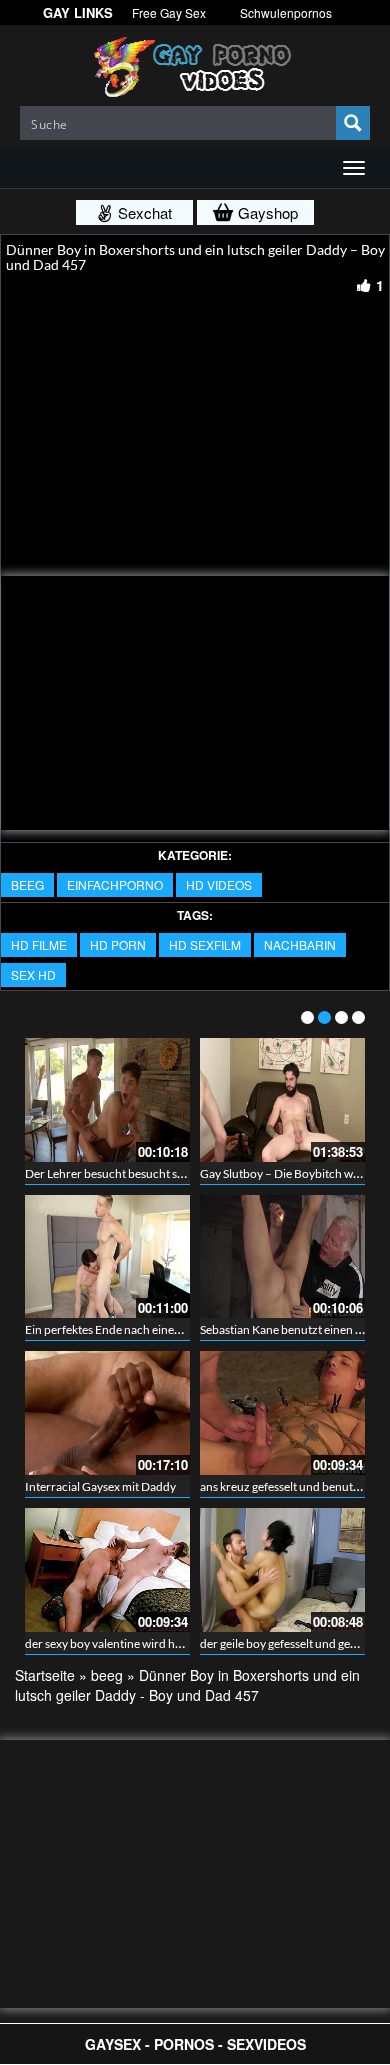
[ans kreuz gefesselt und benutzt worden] (282, 1413)
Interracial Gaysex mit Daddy (100, 1486)
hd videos (219, 884)
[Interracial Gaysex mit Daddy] (107, 1413)
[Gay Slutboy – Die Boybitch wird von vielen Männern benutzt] (282, 1100)
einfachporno (115, 884)
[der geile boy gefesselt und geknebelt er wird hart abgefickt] (282, 1570)
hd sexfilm (205, 944)
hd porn (118, 944)
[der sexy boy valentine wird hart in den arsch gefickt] (107, 1570)
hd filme (39, 944)
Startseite (45, 1675)
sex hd (33, 974)
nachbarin (300, 944)
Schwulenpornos (286, 12)
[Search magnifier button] (353, 123)
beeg (27, 884)
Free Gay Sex (169, 12)
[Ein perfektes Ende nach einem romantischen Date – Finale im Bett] (107, 1257)
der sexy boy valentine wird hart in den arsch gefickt (158, 1643)
